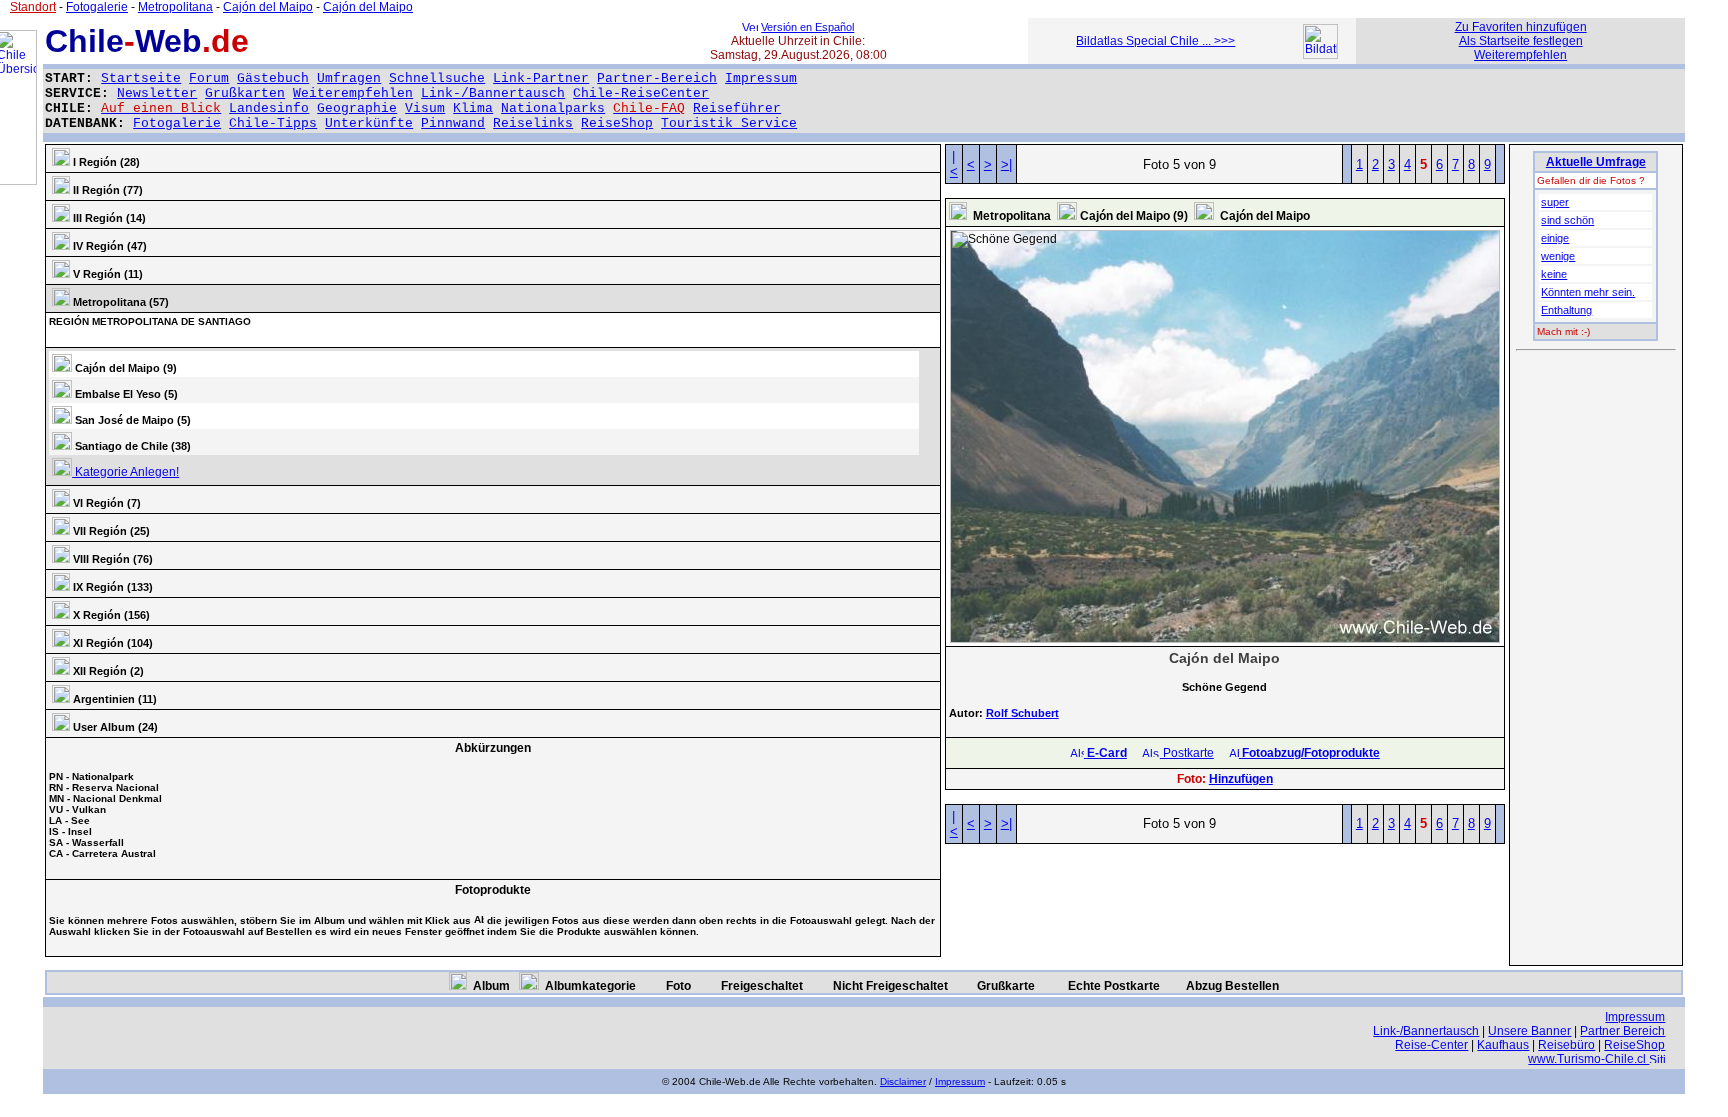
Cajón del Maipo (268, 7)
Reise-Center (1431, 1045)
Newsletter (157, 93)
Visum (425, 108)
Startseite (141, 78)
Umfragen (349, 78)
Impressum (761, 78)
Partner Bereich (1622, 1031)
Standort (33, 7)
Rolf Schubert (1022, 713)
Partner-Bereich (657, 78)
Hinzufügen (1241, 779)
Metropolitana (175, 7)
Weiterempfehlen (353, 93)
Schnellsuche (437, 78)
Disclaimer (903, 1081)
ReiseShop (617, 123)
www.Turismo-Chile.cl (1588, 1059)
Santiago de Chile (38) (131, 446)
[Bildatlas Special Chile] (1320, 55)
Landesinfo (269, 108)
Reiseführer (737, 108)
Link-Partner (541, 78)
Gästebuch (273, 78)
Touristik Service (729, 123)
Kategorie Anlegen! (125, 472)
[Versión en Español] (750, 27)
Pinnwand (453, 123)
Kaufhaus (1503, 1045)
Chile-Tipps (273, 123)
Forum (209, 78)
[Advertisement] (1596, 659)
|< (954, 164)
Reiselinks (533, 123)
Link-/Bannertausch (493, 93)
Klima (473, 108)
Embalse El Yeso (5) (125, 394)
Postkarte (1187, 753)
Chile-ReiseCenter (641, 93)
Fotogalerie (177, 123)
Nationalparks (553, 108)
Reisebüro (1566, 1045)
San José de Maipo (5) (131, 420)
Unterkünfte (369, 123)
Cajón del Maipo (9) (124, 368)
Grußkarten (245, 93)
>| (1006, 164)
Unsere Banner (1529, 1031)
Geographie (357, 108)
